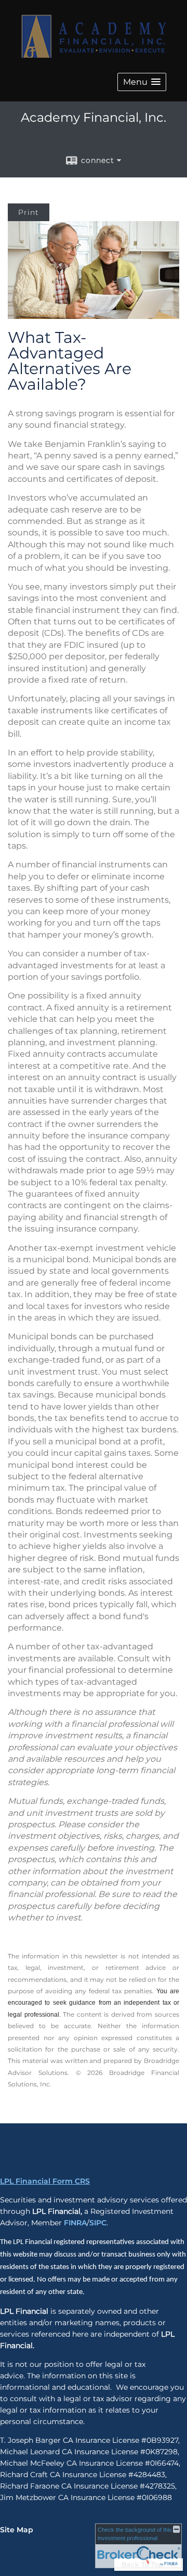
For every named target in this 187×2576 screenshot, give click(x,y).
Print (29, 212)
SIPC (98, 2223)
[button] (142, 82)
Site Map (17, 2530)
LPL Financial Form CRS (45, 2181)
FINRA (75, 2223)
